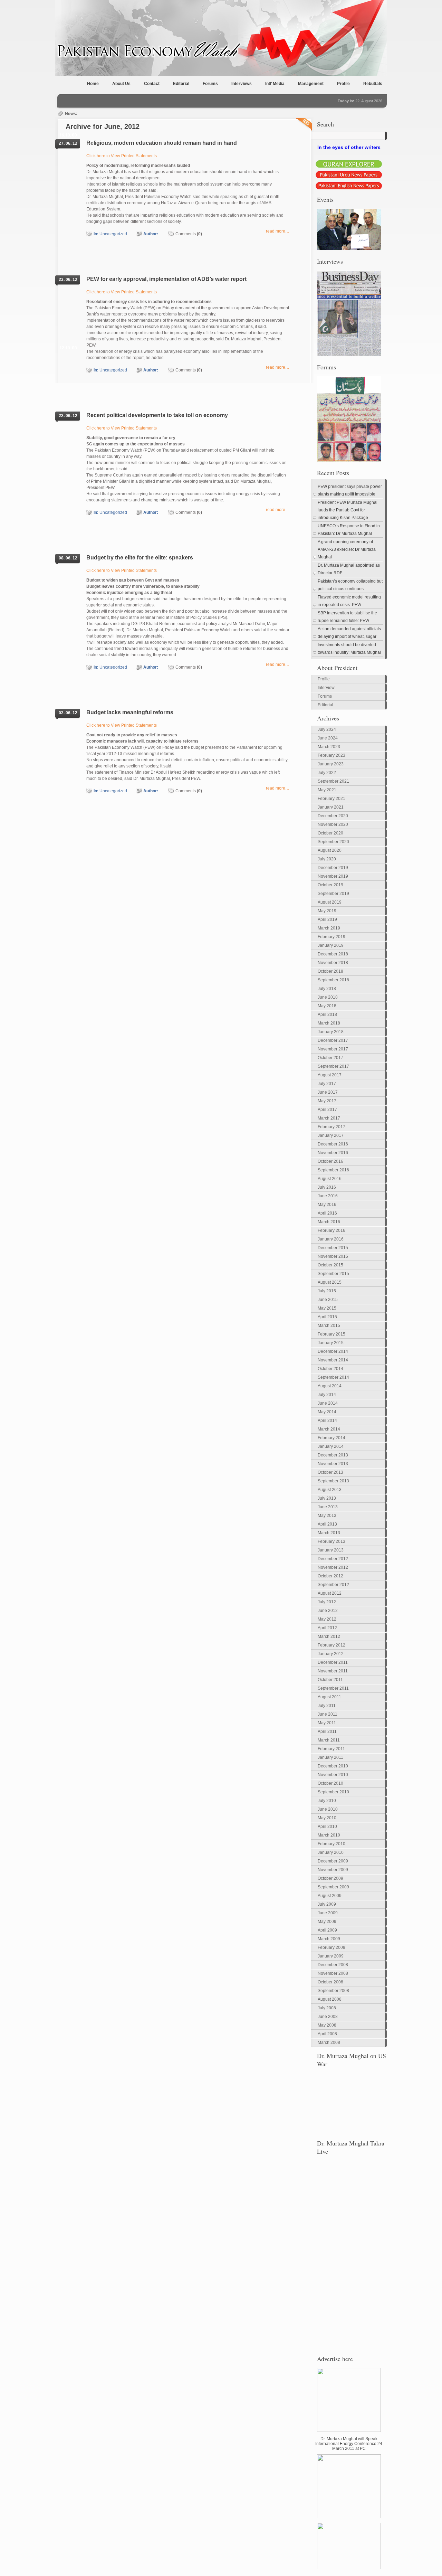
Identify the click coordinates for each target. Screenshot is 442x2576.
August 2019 (330, 902)
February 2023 (331, 755)
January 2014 (331, 1446)
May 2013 (327, 1516)
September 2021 (333, 781)
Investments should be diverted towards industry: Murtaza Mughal (349, 649)
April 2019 (327, 919)
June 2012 (328, 1611)
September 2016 (333, 1170)
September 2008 (333, 1991)
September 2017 (333, 1066)
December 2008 (333, 1965)
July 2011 (327, 1706)
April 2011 (327, 1732)
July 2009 (327, 1904)
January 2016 (331, 1239)
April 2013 (327, 1524)
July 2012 (327, 1602)
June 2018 (328, 997)
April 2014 (327, 1421)
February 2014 (331, 1438)
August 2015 (330, 1282)
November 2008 (333, 1973)
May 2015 (327, 1308)
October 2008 (330, 1982)
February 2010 (331, 1844)
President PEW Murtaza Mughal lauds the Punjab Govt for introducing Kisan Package (348, 510)
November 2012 (333, 1567)
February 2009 (331, 1947)
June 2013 (328, 1507)
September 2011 (333, 1688)
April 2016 (327, 1213)
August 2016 (330, 1179)
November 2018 (333, 963)
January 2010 (331, 1852)
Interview (326, 688)
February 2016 (331, 1230)
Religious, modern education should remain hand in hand (162, 143)
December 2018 (333, 954)
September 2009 (333, 1887)
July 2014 (327, 1395)
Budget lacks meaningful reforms (130, 712)
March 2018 (329, 1023)
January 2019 (331, 945)
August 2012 (330, 1593)
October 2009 (330, 1878)
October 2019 (330, 885)
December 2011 (333, 1662)
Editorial (181, 84)
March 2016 (329, 1222)
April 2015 (327, 1317)
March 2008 (329, 2042)
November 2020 (333, 824)
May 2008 (327, 2025)
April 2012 (327, 1628)
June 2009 (328, 1913)
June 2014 (328, 1403)
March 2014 (329, 1429)
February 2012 (331, 1645)
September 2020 (333, 842)
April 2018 (327, 1015)
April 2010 (327, 1827)
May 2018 (327, 1006)
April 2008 (327, 2034)
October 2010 (330, 1783)
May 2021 (327, 790)
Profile (343, 84)
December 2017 (333, 1040)
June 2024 (328, 738)
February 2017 (331, 1127)
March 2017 (329, 1118)
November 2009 (333, 1870)
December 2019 (333, 868)
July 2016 (327, 1187)
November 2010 (333, 1775)
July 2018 (327, 989)
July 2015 (327, 1291)
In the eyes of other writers (349, 147)
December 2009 (333, 1861)
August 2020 (330, 850)
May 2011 (327, 1723)
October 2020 (330, 833)
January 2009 (331, 1956)
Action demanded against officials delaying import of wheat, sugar (349, 633)
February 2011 (331, 1749)
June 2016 (328, 1196)
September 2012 (333, 1585)
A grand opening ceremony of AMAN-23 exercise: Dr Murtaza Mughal (347, 549)
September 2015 (333, 1274)
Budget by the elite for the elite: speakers (140, 558)
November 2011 (333, 1671)
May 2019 (327, 911)
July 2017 (327, 1084)
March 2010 (329, 1835)
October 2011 (330, 1680)
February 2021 (331, 799)
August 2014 (330, 1386)
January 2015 (331, 1343)
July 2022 (327, 773)
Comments (189, 234)
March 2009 (329, 1939)
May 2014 (327, 1412)
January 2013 (331, 1550)
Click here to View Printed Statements (122, 156)
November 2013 (333, 1464)
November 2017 (333, 1049)
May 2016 (327, 1205)
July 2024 (327, 729)
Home (93, 84)
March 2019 (329, 928)
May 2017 (327, 1101)
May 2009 (327, 1922)
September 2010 (333, 1792)
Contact (152, 84)
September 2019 (333, 894)
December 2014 (333, 1351)
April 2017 (327, 1110)
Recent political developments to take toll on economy (157, 415)
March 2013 (329, 1533)
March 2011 (329, 1740)
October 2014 (330, 1369)
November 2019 (333, 876)
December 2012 (333, 1559)
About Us (121, 84)
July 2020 (327, 859)
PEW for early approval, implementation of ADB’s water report (166, 279)
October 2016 (330, 1161)
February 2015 (331, 1334)
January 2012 (331, 1654)
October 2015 (330, 1265)
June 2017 (328, 1092)
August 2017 (330, 1075)
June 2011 (328, 1714)
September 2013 (333, 1481)
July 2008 (327, 2008)
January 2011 (330, 1757)
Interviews (242, 84)
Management (311, 84)
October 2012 (330, 1576)
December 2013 (333, 1455)
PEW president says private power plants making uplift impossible (350, 490)
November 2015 (333, 1256)
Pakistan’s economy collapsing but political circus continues (350, 585)
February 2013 (331, 1541)
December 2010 (333, 1766)
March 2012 (329, 1636)
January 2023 (331, 764)
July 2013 (327, 1498)
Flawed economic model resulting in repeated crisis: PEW (349, 601)
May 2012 (327, 1619)
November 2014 (333, 1360)
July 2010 (327, 1801)
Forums (210, 84)
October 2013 (330, 1472)
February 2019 (331, 937)
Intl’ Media (275, 84)
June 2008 (328, 2017)
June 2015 (328, 1300)
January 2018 (331, 1032)
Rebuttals (373, 84)
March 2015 (329, 1325)
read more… (278, 231)
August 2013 (330, 1490)
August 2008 (330, 1999)
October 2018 (330, 971)
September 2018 (333, 980)
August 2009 (330, 1896)
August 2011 (329, 1697)
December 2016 (333, 1144)
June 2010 (328, 1809)
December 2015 (333, 1248)
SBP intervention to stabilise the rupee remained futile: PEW (347, 617)
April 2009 (327, 1930)
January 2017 (331, 1135)
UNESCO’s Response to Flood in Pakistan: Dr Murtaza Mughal (349, 530)
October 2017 (330, 1058)
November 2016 (333, 1153)
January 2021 (331, 807)
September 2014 (333, 1377)
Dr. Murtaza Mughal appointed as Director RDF (349, 569)
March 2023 (329, 747)
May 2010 (327, 1818)
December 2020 (333, 816)
